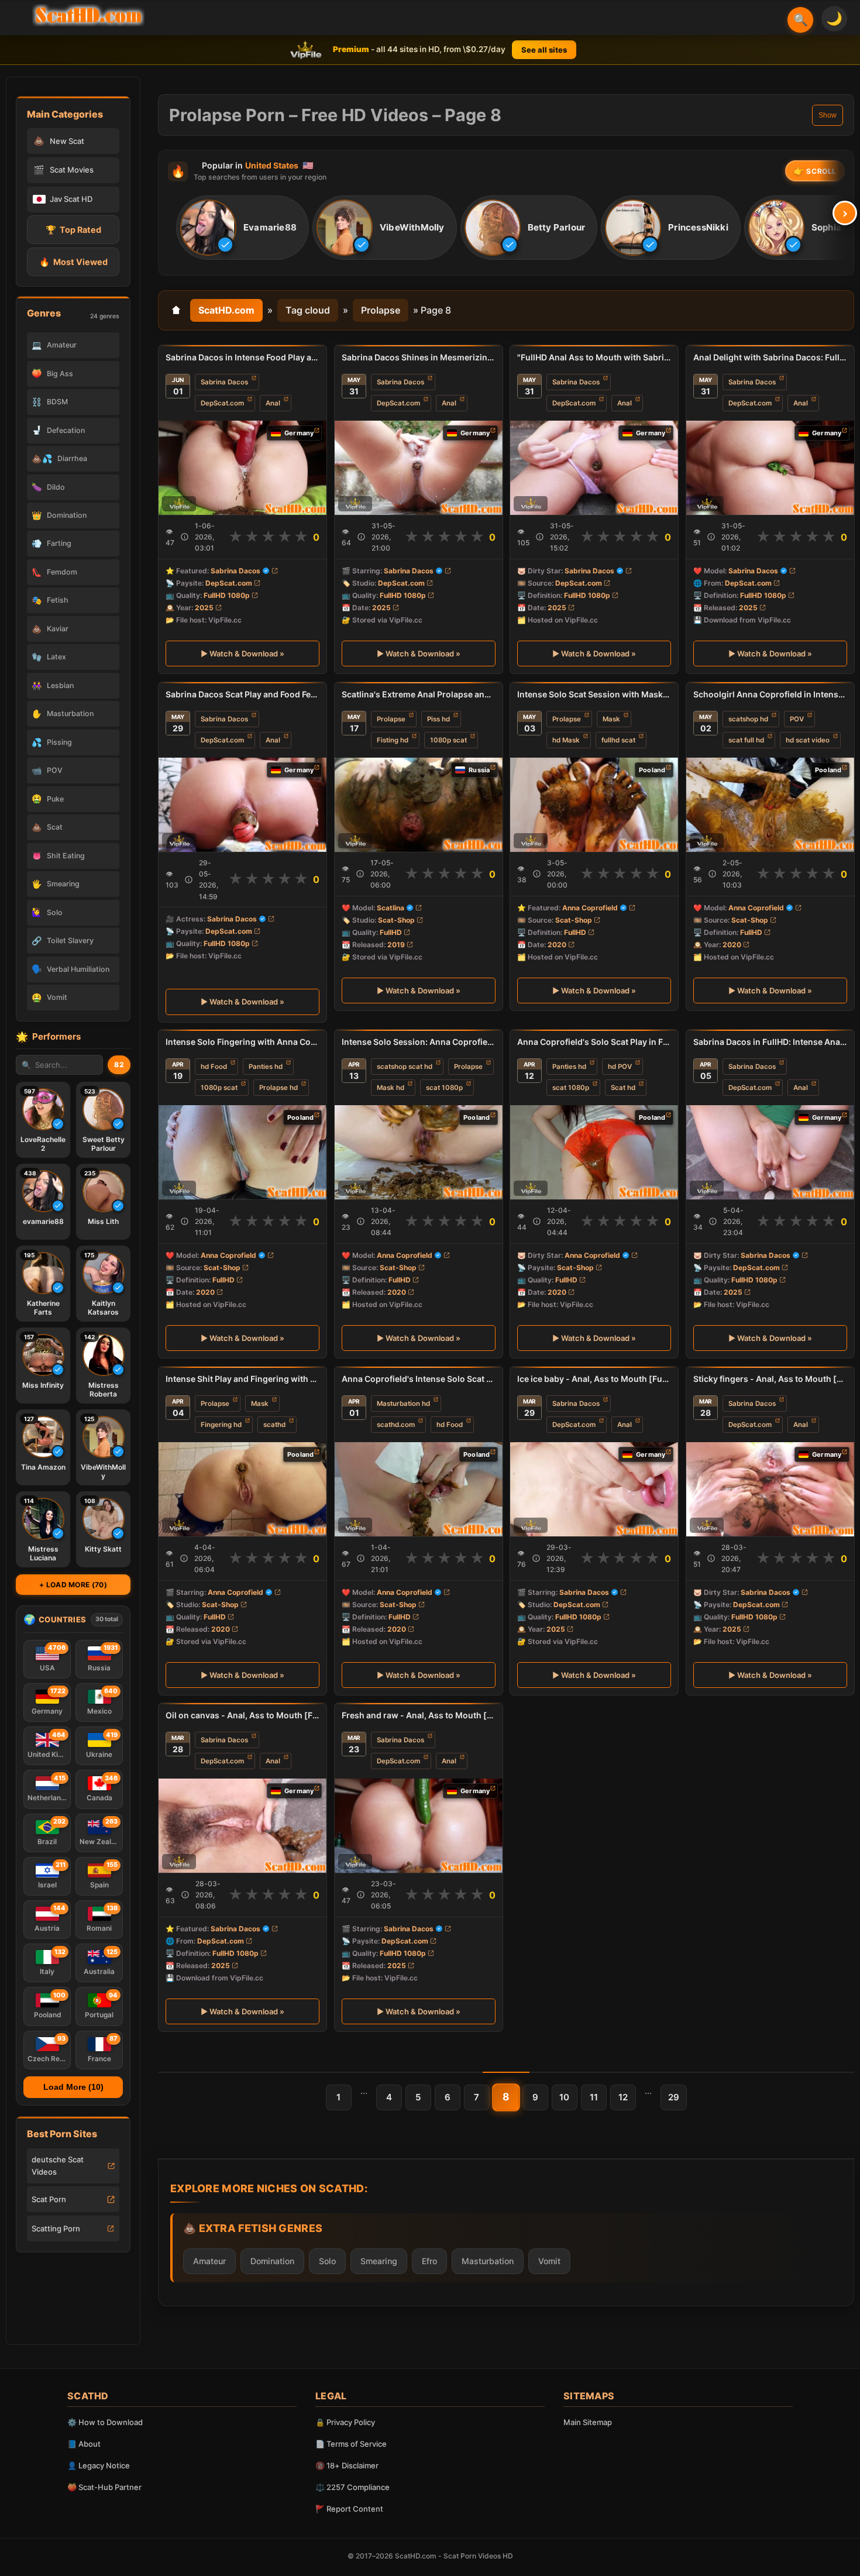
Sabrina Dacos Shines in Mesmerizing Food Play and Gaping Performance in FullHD (419, 357)
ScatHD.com (226, 310)
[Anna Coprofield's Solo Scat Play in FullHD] (594, 1152)
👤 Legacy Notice (99, 2465)
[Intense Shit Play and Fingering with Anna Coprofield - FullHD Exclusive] (242, 1489)
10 (564, 2097)
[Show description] (185, 537)
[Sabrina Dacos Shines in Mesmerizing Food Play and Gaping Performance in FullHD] (419, 468)
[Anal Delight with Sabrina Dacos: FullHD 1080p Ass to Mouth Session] (770, 468)
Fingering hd (221, 1425)
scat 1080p (444, 1088)
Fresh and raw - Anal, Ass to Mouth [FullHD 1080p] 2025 (419, 1715)
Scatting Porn (56, 2228)
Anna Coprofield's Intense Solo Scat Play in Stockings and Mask (419, 1379)
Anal (273, 403)
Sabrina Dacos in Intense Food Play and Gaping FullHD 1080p (242, 357)
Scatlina (391, 907)
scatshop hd (748, 718)
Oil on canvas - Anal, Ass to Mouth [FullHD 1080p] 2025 (242, 1715)
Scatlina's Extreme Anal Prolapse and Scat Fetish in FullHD (419, 694)
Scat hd (623, 1088)
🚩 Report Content (349, 2509)
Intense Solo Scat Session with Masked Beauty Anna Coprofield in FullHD (594, 694)
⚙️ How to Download (105, 2422)
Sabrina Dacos (224, 382)
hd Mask (566, 740)
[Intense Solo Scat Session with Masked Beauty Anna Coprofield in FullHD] (594, 804)
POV (797, 718)
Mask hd (391, 1088)
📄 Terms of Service (351, 2444)
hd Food (214, 1067)
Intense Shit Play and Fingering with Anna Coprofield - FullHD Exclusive (242, 1379)
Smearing (379, 2261)
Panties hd (266, 1067)
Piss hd (438, 718)
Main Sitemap (588, 2422)
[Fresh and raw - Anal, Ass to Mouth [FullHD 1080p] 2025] (419, 1826)
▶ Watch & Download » (242, 654)
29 (674, 2097)
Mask (611, 718)
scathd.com (396, 1425)
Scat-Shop (396, 919)
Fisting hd (393, 740)
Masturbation (488, 2261)
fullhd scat (618, 740)
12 (623, 2097)
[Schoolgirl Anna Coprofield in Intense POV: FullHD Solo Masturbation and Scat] (770, 804)
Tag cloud (308, 310)
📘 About (84, 2444)
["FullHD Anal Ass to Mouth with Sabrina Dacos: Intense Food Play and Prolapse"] (594, 468)
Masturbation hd (403, 1403)
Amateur (209, 2261)
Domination (272, 2261)
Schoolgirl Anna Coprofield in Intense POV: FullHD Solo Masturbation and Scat (770, 694)
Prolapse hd (278, 1088)
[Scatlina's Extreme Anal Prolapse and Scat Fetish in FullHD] (419, 804)
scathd (274, 1425)
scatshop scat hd (405, 1067)
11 (594, 2097)
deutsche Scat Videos (58, 2166)
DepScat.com (222, 403)
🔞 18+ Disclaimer (347, 2465)
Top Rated (73, 230)
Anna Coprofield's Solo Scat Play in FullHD (594, 1042)
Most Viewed (73, 262)
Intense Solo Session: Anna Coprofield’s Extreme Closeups (419, 1042)
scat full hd (746, 740)
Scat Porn (49, 2199)
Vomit (549, 2261)
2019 (396, 945)
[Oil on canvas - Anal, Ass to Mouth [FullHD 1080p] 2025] (242, 1826)
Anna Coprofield (590, 907)
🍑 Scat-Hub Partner (104, 2487)
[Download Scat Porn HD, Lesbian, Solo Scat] (88, 15)
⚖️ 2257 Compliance (352, 2487)
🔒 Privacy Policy (345, 2422)
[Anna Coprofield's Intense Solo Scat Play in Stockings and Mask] (419, 1489)
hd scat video (808, 740)
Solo (327, 2261)
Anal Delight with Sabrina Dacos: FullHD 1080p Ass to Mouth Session (770, 357)
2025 (204, 608)
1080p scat (448, 740)
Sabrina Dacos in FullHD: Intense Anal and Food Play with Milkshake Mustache (770, 1042)
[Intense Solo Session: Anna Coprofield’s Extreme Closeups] (419, 1152)
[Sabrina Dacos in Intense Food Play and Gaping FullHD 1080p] (242, 468)
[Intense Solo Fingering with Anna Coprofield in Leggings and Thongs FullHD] (242, 1152)
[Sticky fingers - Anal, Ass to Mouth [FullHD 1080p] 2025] (770, 1489)
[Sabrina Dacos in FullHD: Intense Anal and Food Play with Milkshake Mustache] (770, 1152)
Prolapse (381, 310)
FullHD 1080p (227, 595)
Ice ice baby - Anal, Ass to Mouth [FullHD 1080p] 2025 (594, 1379)
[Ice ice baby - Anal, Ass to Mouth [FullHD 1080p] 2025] (594, 1489)
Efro (429, 2261)
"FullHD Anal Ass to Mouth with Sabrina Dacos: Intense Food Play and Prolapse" (594, 357)
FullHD (391, 932)
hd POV (620, 1067)
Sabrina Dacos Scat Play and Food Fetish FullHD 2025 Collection (242, 694)
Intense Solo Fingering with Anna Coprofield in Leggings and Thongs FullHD (242, 1042)
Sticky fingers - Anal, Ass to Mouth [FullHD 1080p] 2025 (770, 1379)
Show (828, 115)
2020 (557, 945)
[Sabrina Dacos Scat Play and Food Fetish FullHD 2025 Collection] (242, 804)
